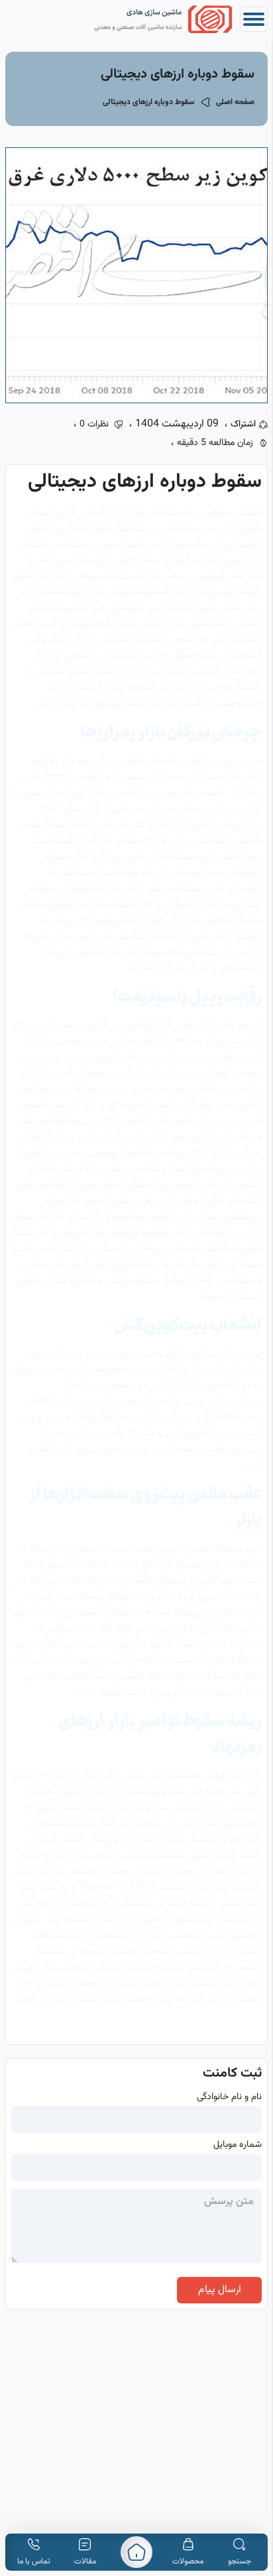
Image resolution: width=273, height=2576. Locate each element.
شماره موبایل (238, 2145)
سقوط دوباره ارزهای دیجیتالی (149, 102)
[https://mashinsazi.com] (136, 2552)
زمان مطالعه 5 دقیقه (215, 443)
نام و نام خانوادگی (229, 2097)
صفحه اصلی (235, 102)
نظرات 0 (94, 424)
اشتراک (243, 424)
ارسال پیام (220, 2290)
